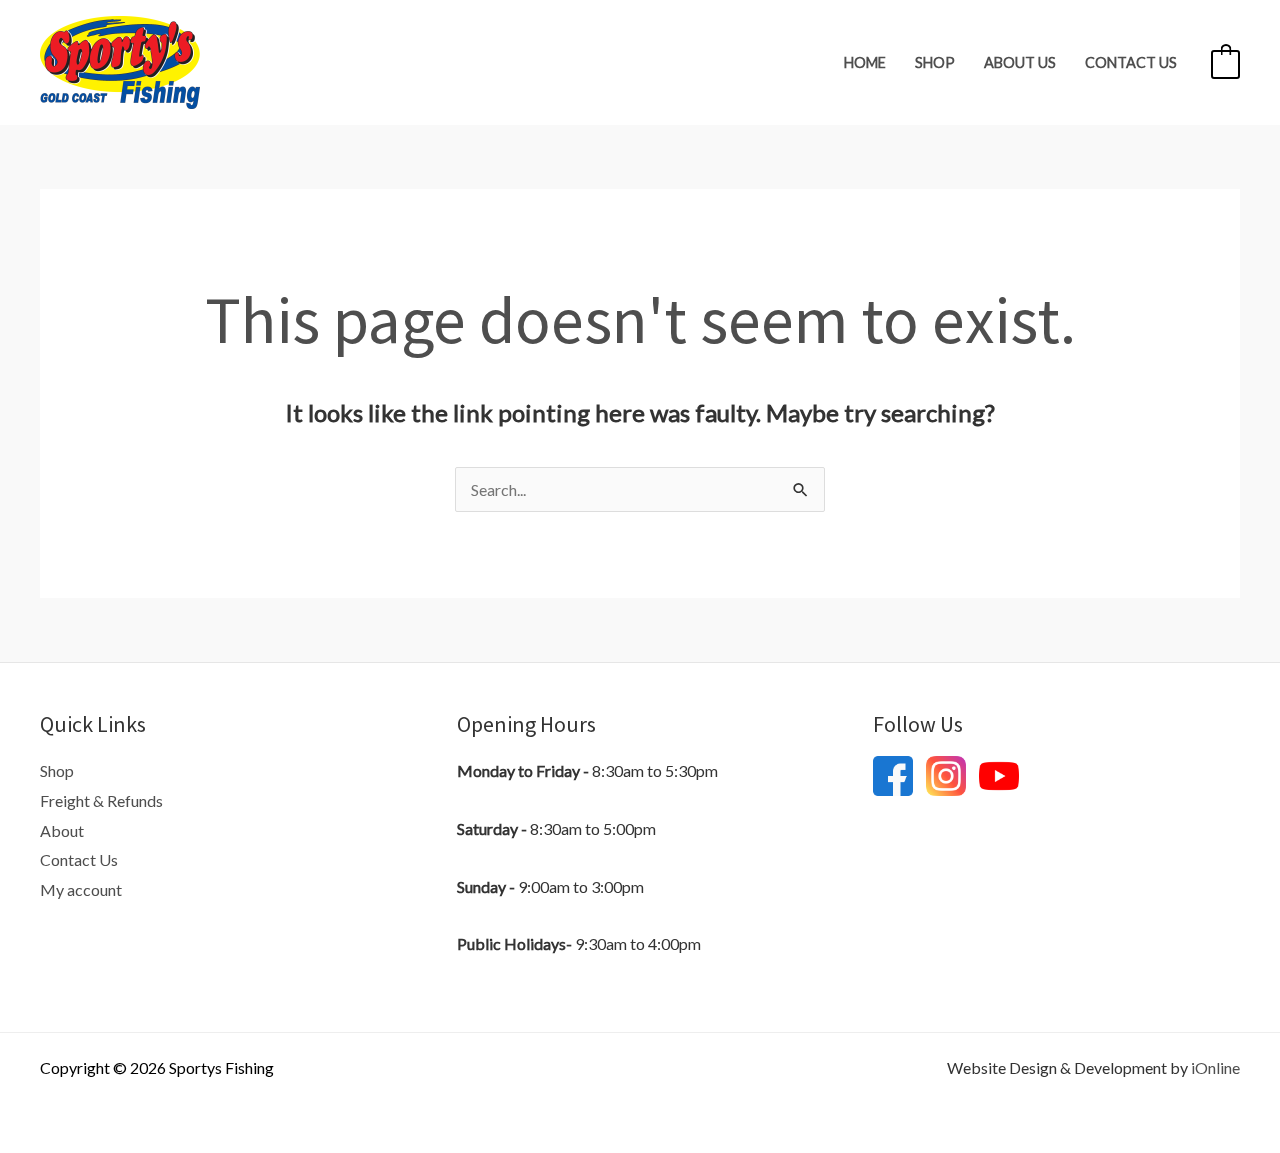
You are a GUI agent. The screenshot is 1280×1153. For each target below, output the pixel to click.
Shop (935, 62)
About (62, 830)
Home (865, 62)
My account (81, 889)
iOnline (1215, 1067)
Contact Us (1131, 62)
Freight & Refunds (101, 800)
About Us (1020, 62)
